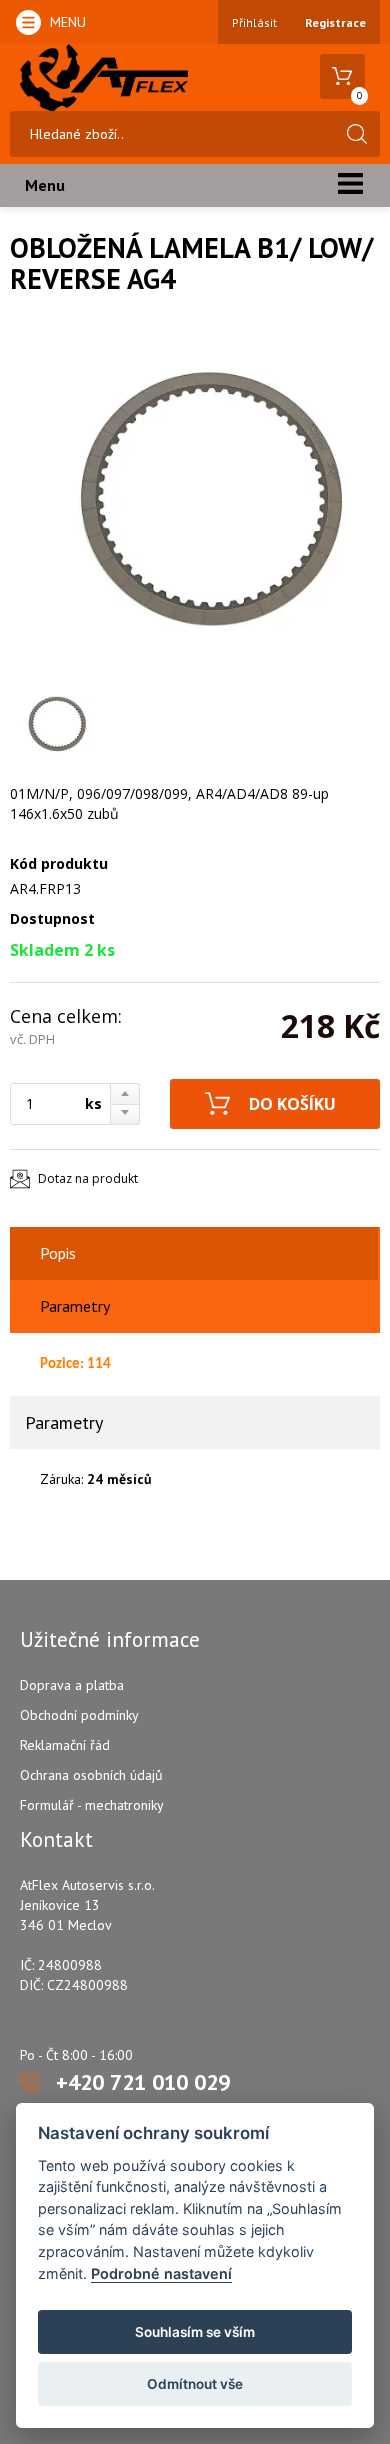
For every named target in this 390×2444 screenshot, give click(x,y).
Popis (58, 1253)
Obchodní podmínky (79, 1715)
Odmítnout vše (195, 2384)
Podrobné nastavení (161, 2273)
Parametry (75, 1306)
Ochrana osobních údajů (91, 1775)
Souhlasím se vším (195, 2332)
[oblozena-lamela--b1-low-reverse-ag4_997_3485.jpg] (190, 504)
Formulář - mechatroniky (92, 1805)
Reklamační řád (65, 1745)
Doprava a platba (72, 1685)
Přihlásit (254, 22)
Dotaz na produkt (88, 1178)
